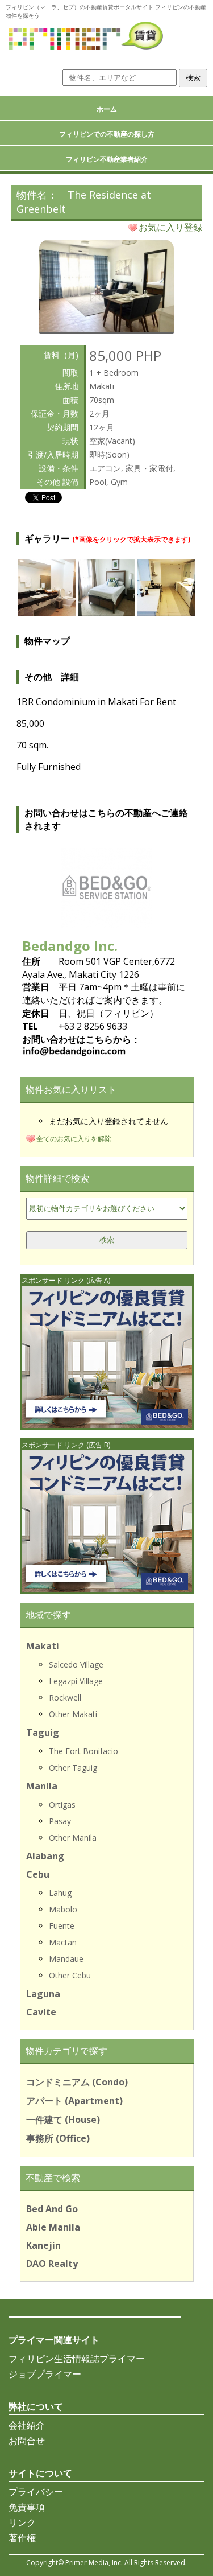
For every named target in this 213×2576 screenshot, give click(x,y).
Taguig (43, 1733)
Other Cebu (70, 1975)
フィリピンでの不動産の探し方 (107, 134)
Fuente (62, 1926)
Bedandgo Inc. (70, 946)
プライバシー (36, 2492)
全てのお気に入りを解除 (74, 1139)
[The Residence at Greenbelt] (106, 329)
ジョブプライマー (45, 2374)
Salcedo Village (76, 1664)
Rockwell (65, 1698)
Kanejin (43, 2245)
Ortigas (62, 1805)
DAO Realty (52, 2264)
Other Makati (73, 1714)
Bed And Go (52, 2209)
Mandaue (66, 1959)
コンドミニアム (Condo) (77, 2082)
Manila (42, 1786)
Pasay (60, 1821)
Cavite (41, 2012)
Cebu (38, 1874)
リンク (22, 2522)
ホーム (107, 109)
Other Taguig (73, 1768)
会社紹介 (27, 2425)
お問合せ (27, 2441)
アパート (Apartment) (74, 2101)
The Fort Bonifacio (83, 1751)
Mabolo (63, 1909)
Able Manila (53, 2227)
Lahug (60, 1893)
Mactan (63, 1942)
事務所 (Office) (58, 2138)
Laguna (43, 1994)
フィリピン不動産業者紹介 (107, 159)
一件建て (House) (63, 2120)
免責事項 (27, 2507)
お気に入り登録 (170, 227)
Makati (43, 1646)
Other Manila (73, 1838)
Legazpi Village (76, 1681)
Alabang (45, 1856)
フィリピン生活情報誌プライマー (77, 2359)
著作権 (22, 2538)
